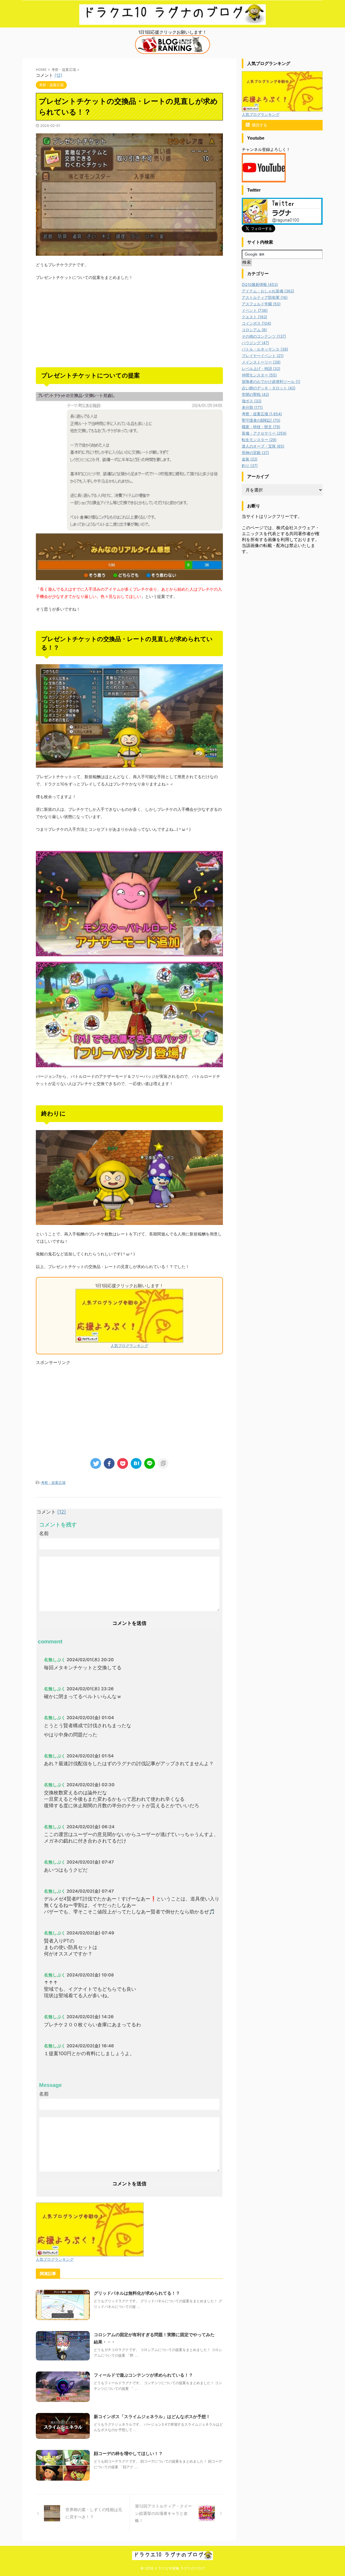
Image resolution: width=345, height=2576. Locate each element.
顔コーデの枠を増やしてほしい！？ (128, 2453)
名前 (44, 1533)
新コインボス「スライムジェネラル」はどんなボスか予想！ (152, 2416)
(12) (58, 75)
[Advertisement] (129, 324)
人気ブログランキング (129, 1346)
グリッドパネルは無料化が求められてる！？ (137, 2293)
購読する (259, 125)
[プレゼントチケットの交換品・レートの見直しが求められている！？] (136, 1463)
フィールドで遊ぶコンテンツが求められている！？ (143, 2375)
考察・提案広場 (53, 1483)
